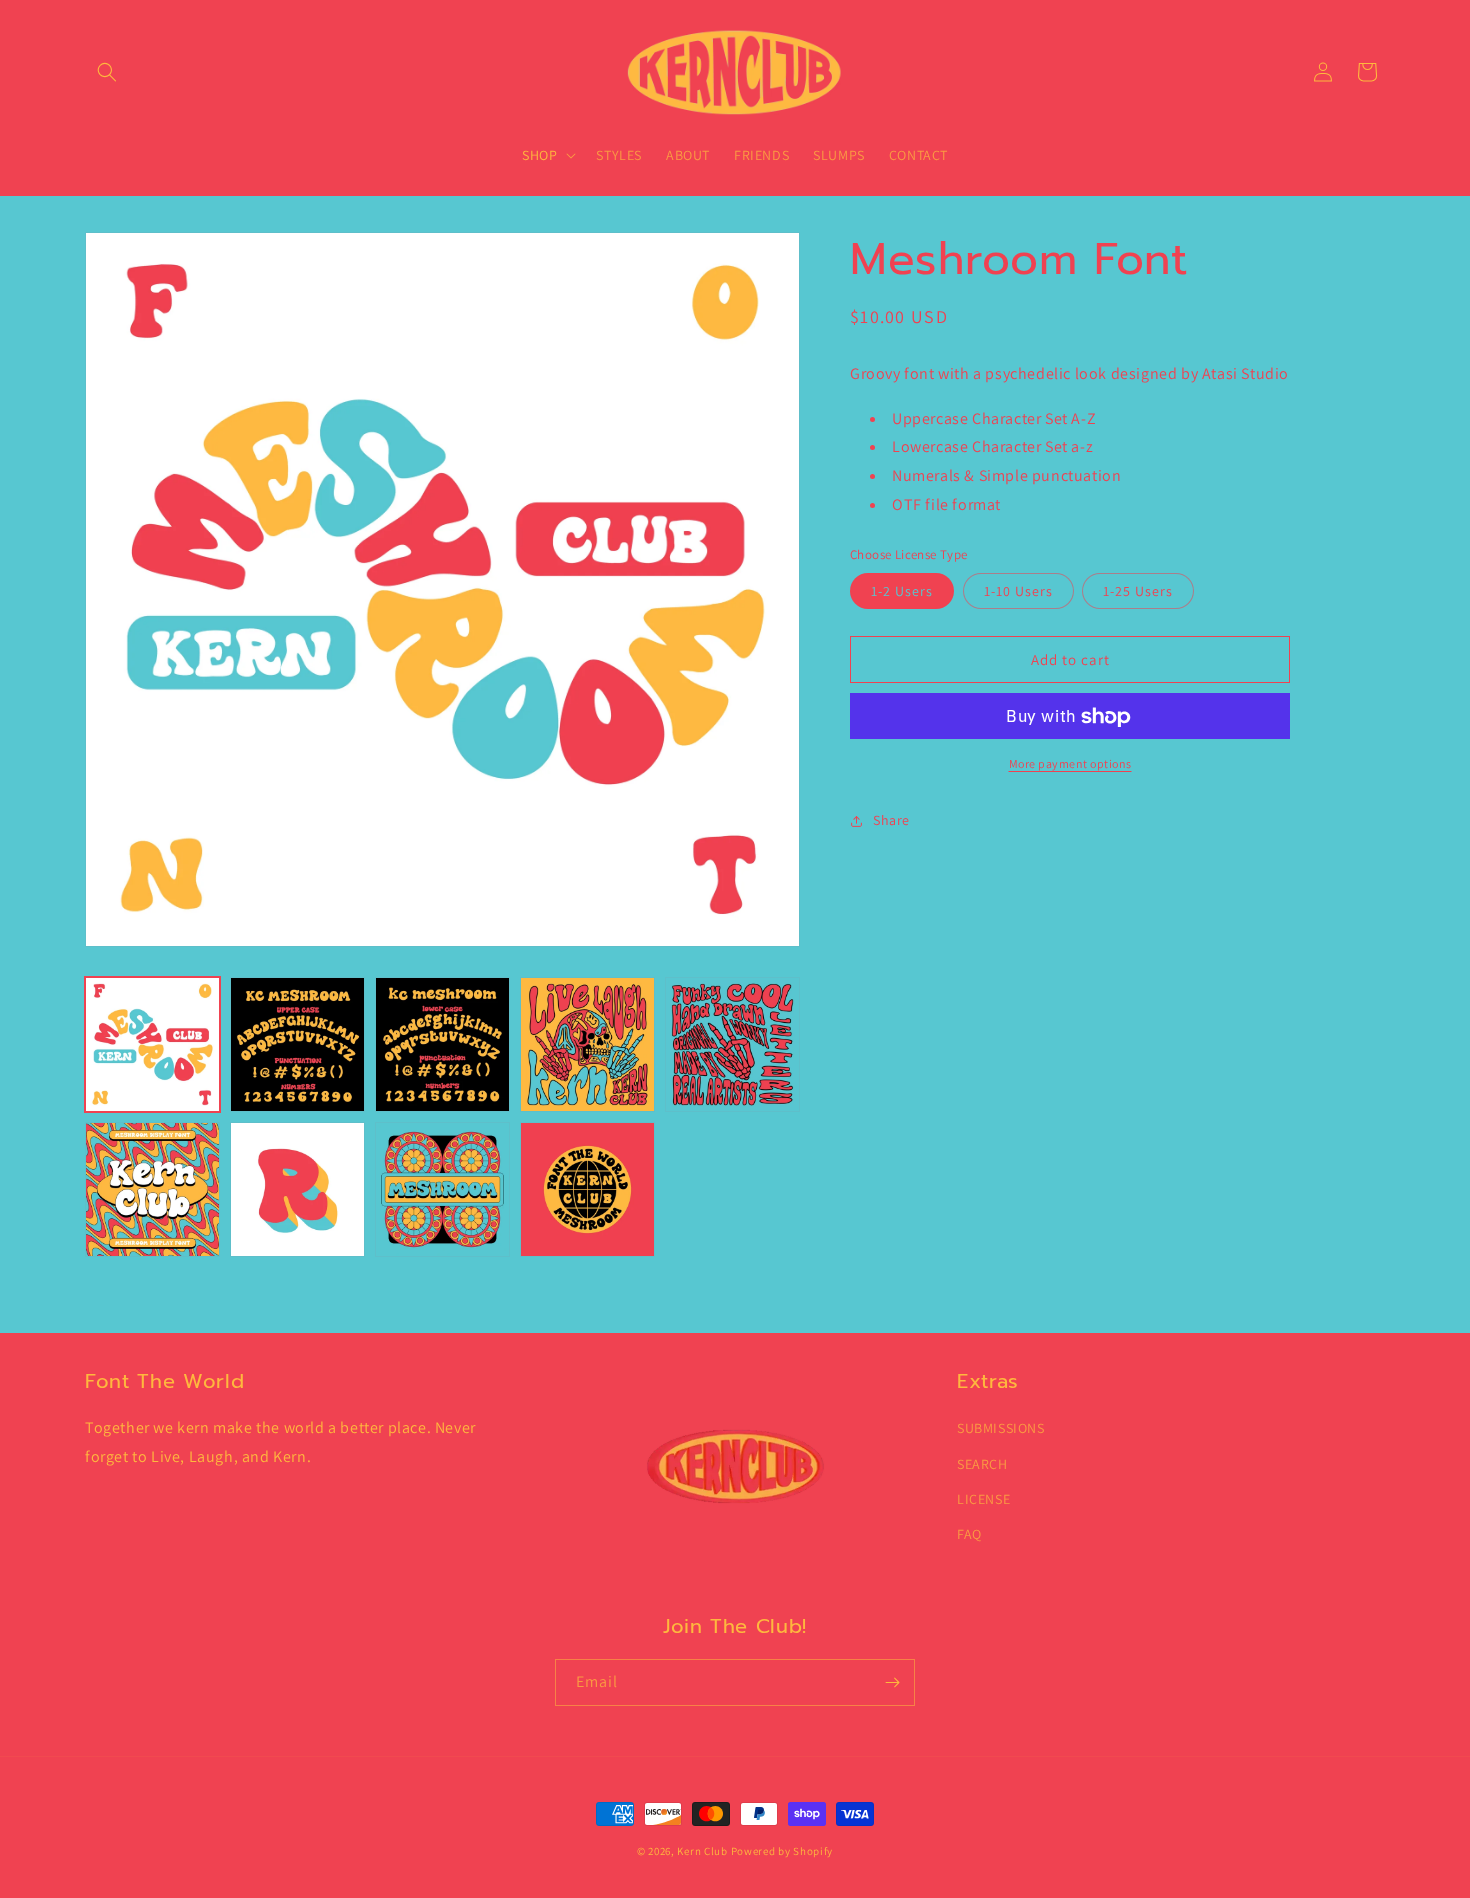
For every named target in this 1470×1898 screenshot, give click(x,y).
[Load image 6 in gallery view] (152, 1189)
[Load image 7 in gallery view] (297, 1189)
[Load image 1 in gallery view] (152, 1044)
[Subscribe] (892, 1682)
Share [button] (891, 820)
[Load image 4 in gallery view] (587, 1044)
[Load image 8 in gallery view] (442, 1189)
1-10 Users (1018, 592)
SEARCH (982, 1464)
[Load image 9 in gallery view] (587, 1189)
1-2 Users (902, 592)
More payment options (1070, 764)
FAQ (969, 1534)
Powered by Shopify (782, 1851)
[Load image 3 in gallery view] (442, 1044)
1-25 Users (1138, 592)
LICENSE (983, 1499)
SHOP (539, 155)
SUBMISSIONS (1001, 1428)
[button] (107, 72)
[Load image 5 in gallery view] (732, 1044)
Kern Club (702, 1851)
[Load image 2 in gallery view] (297, 1044)
